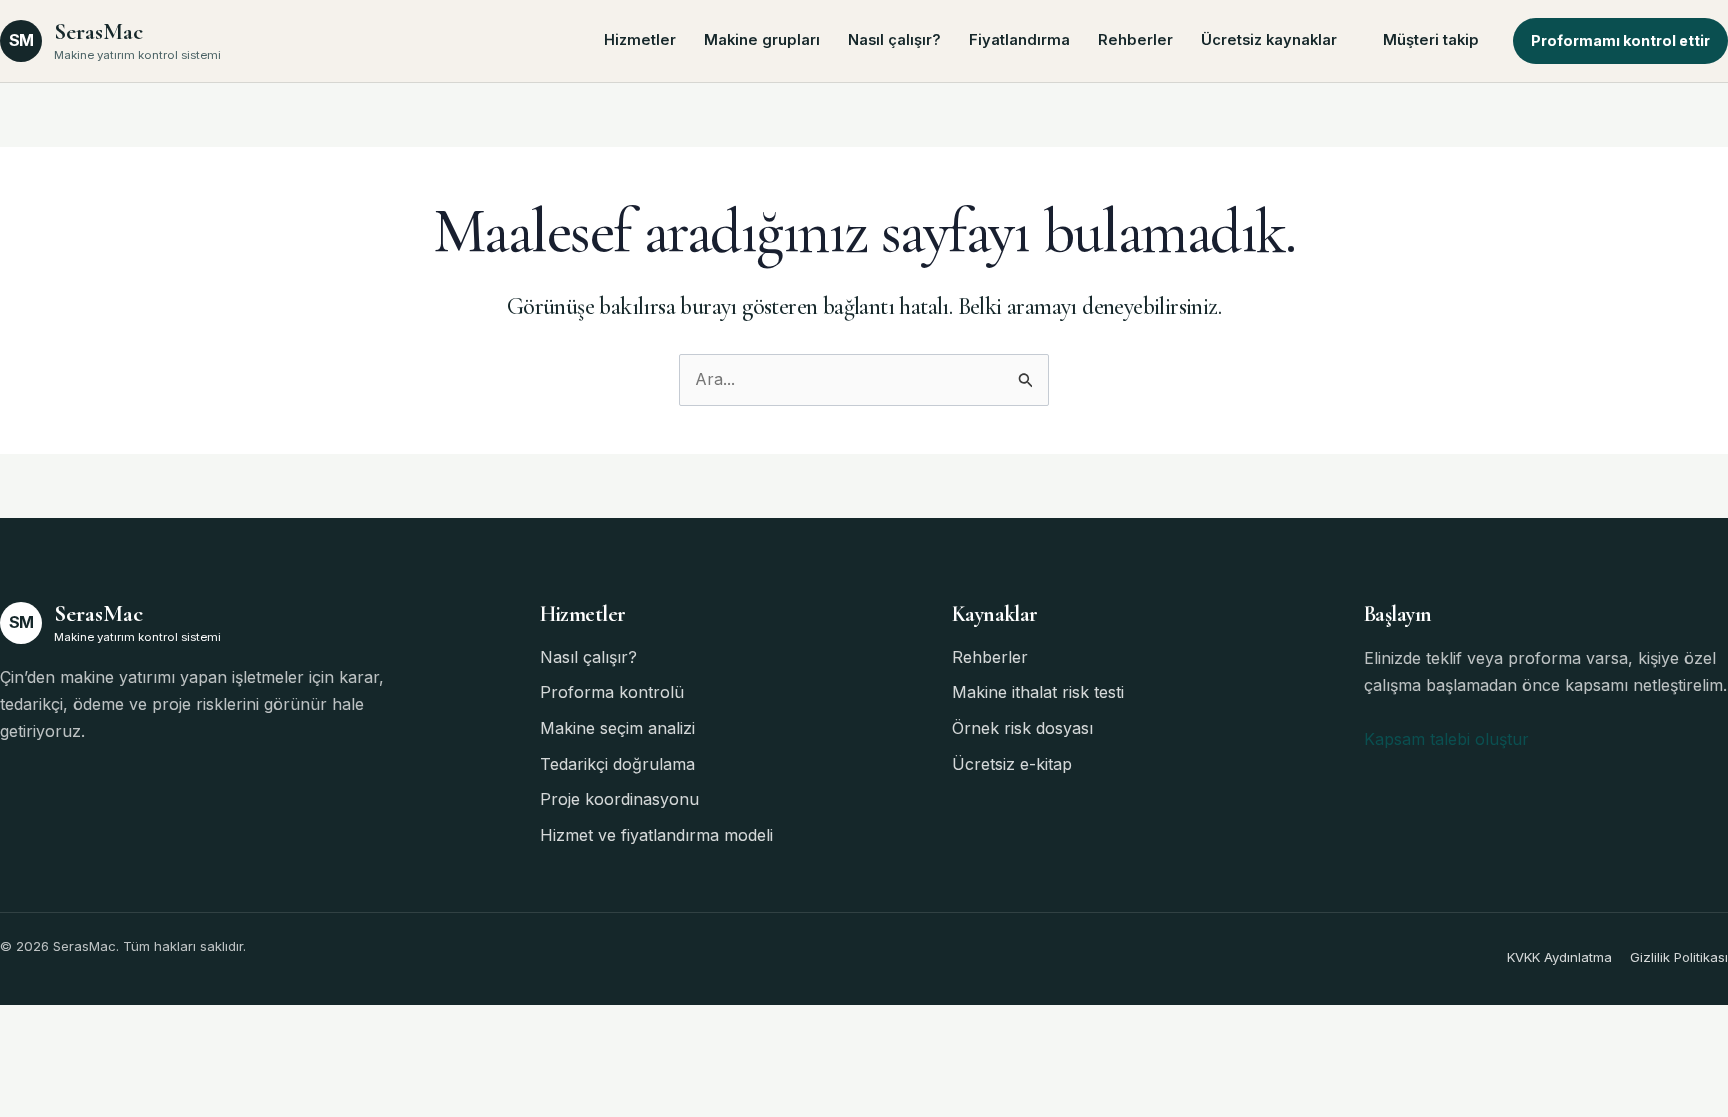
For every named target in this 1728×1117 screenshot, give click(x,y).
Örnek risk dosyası (1022, 728)
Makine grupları (762, 40)
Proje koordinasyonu (619, 799)
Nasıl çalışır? (894, 40)
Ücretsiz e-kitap (1012, 764)
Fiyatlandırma (1019, 40)
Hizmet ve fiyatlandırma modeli (656, 835)
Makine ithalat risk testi (1038, 692)
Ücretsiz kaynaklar (1269, 40)
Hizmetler (640, 40)
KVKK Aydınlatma (1559, 957)
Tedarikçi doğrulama (617, 764)
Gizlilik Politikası (1679, 957)
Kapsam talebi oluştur (1446, 739)
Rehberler (1135, 40)
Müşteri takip (1431, 40)
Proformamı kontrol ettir (1620, 40)
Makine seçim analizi (617, 728)
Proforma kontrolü (612, 692)
